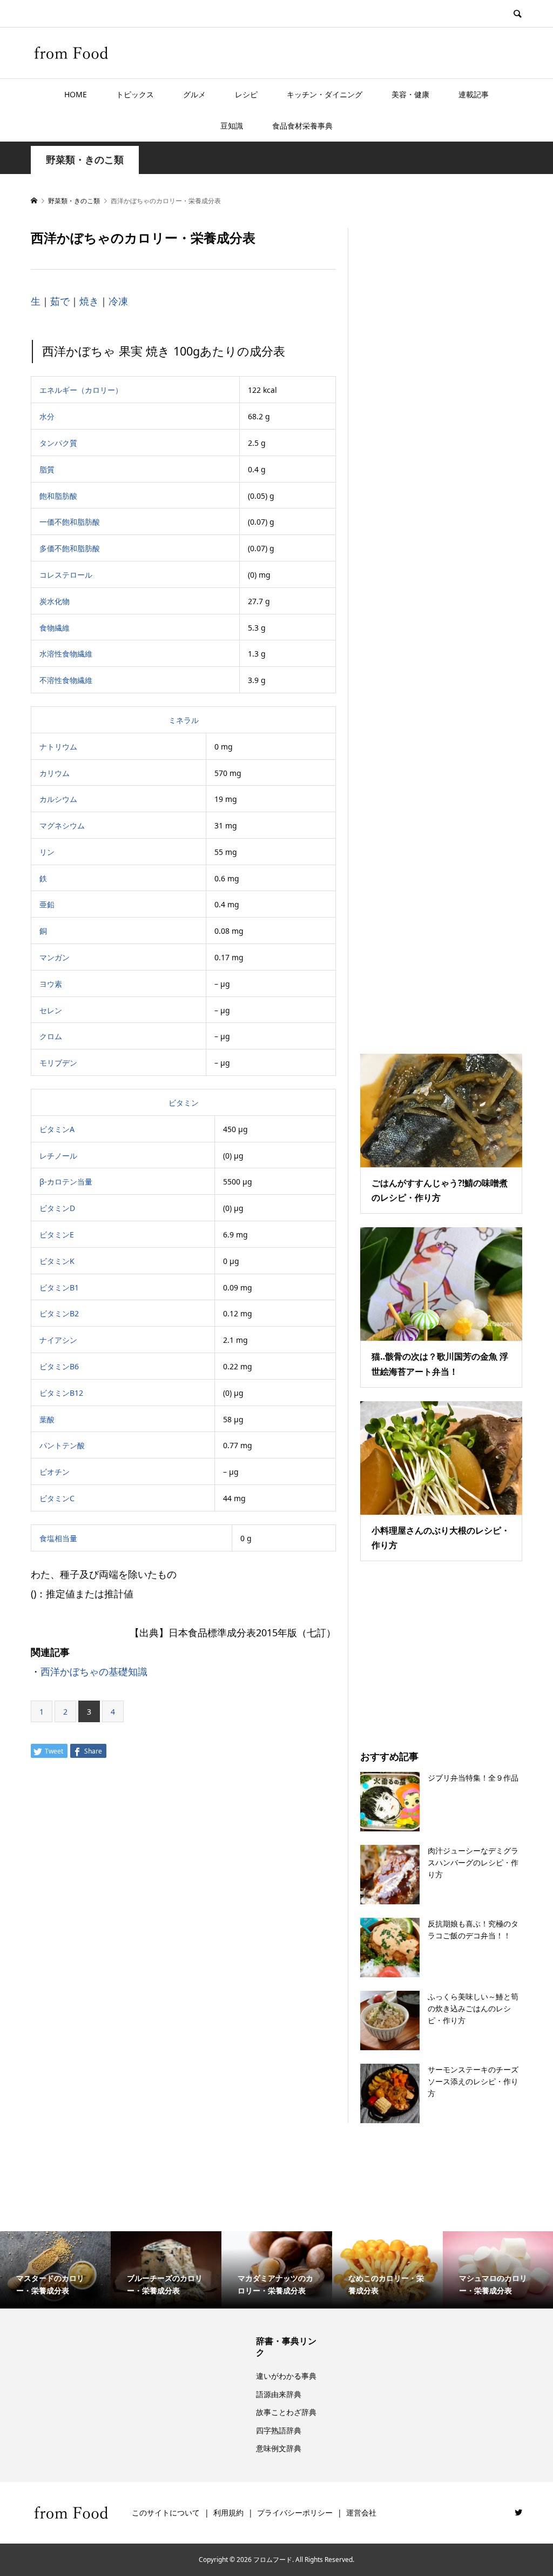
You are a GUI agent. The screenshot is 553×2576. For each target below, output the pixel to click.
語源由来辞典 (279, 2394)
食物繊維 (55, 628)
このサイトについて (166, 2513)
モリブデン (58, 1063)
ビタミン (184, 1103)
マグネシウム (62, 825)
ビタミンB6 (59, 1366)
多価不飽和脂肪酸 (70, 548)
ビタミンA (57, 1129)
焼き (89, 301)
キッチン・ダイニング (325, 94)
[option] (55, 2270)
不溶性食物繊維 (66, 680)
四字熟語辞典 (279, 2430)
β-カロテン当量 (66, 1182)
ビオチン (55, 1472)
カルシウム (58, 799)
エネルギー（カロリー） (81, 390)
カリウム (55, 773)
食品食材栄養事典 (302, 126)
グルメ (194, 94)
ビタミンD (57, 1208)
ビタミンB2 (59, 1313)
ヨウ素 (51, 984)
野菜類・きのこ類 (85, 160)
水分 (47, 416)
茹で (60, 301)
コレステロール (66, 575)
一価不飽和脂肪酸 (70, 522)
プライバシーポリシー (295, 2513)
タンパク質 (58, 443)
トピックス (135, 94)
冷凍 (118, 301)
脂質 (47, 469)
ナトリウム (58, 747)
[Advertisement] (441, 627)
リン (47, 852)
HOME (76, 94)
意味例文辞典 (279, 2448)
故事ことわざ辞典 (286, 2412)
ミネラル (184, 720)
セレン (51, 1010)
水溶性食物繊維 (66, 654)
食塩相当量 (58, 1538)
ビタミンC (57, 1498)
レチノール (58, 1156)
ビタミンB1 (59, 1287)
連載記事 (474, 94)
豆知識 (232, 126)
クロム (51, 1036)
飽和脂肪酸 (58, 496)
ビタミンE (57, 1235)
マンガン (55, 957)
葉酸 (47, 1419)
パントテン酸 (62, 1445)
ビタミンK (57, 1261)
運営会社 (361, 2513)
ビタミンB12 (61, 1393)
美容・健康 (410, 94)
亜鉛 (47, 904)
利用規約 (228, 2513)
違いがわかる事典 (286, 2376)
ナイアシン (58, 1340)
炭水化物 (55, 601)
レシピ (246, 94)
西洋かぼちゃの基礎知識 (94, 1671)
